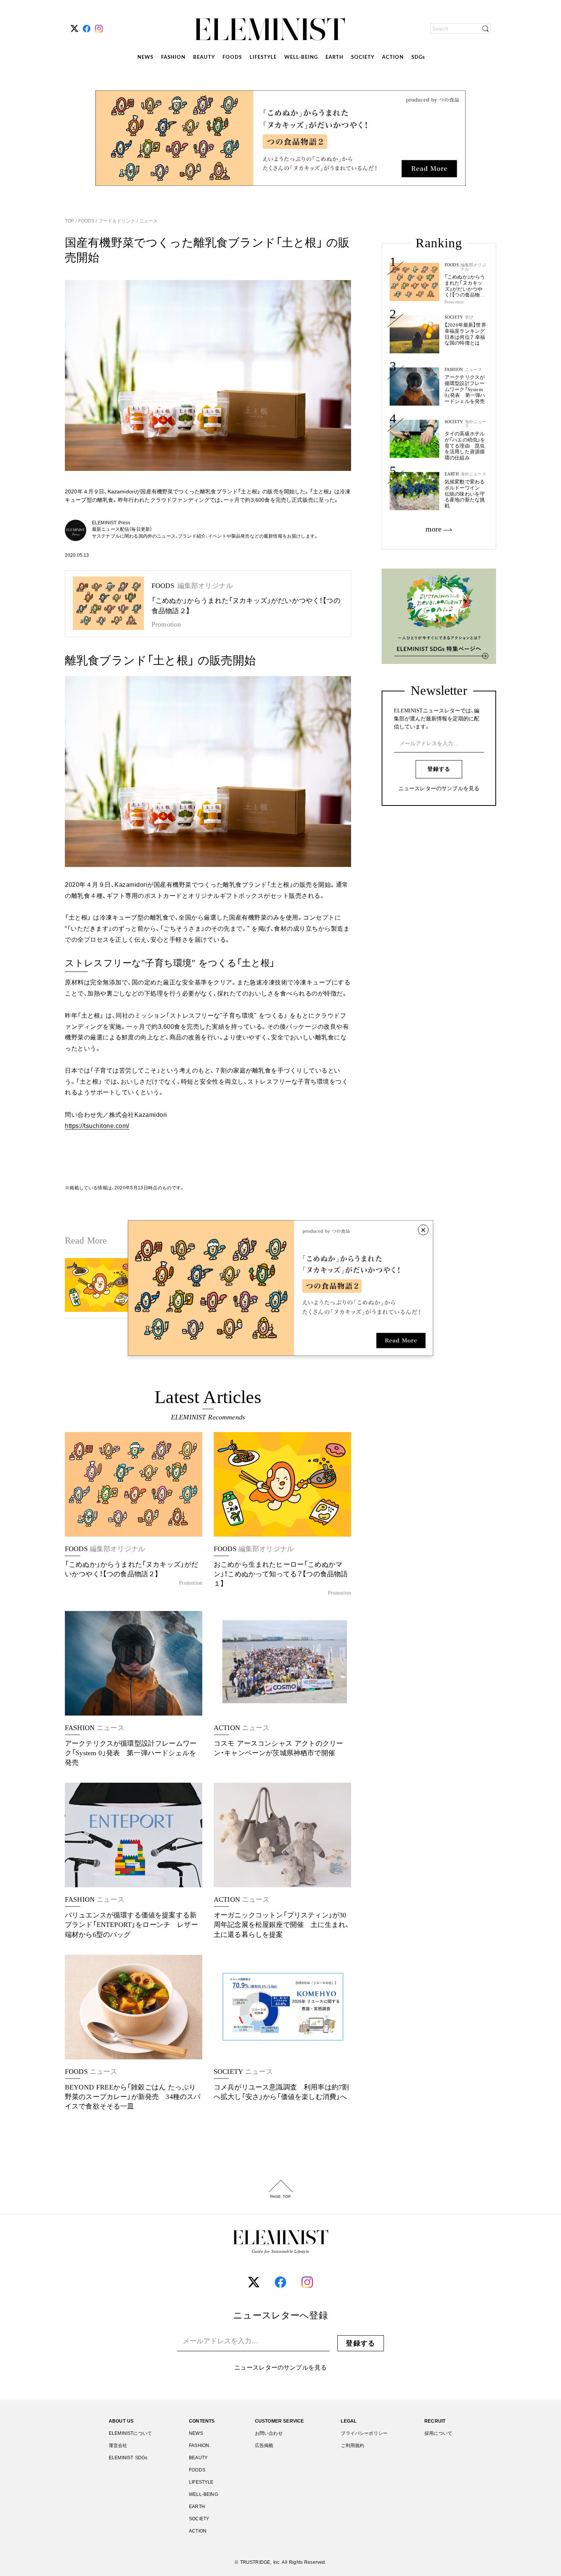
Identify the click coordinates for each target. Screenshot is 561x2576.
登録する (439, 769)
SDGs (418, 57)
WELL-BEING (301, 57)
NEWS (145, 57)
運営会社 (118, 2446)
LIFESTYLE (263, 57)
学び (469, 317)
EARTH (335, 57)
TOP (70, 221)
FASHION (173, 57)
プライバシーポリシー (364, 2433)
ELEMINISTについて (130, 2433)
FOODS (232, 57)
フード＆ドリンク (117, 221)
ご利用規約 (352, 2446)
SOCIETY (363, 57)
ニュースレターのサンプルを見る (439, 789)
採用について (438, 2433)
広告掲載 (264, 2446)
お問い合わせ (269, 2433)
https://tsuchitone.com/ (97, 1126)
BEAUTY (204, 57)
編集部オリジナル (473, 267)
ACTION (393, 57)
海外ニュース (476, 424)
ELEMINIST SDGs (128, 2458)
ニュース (148, 221)
